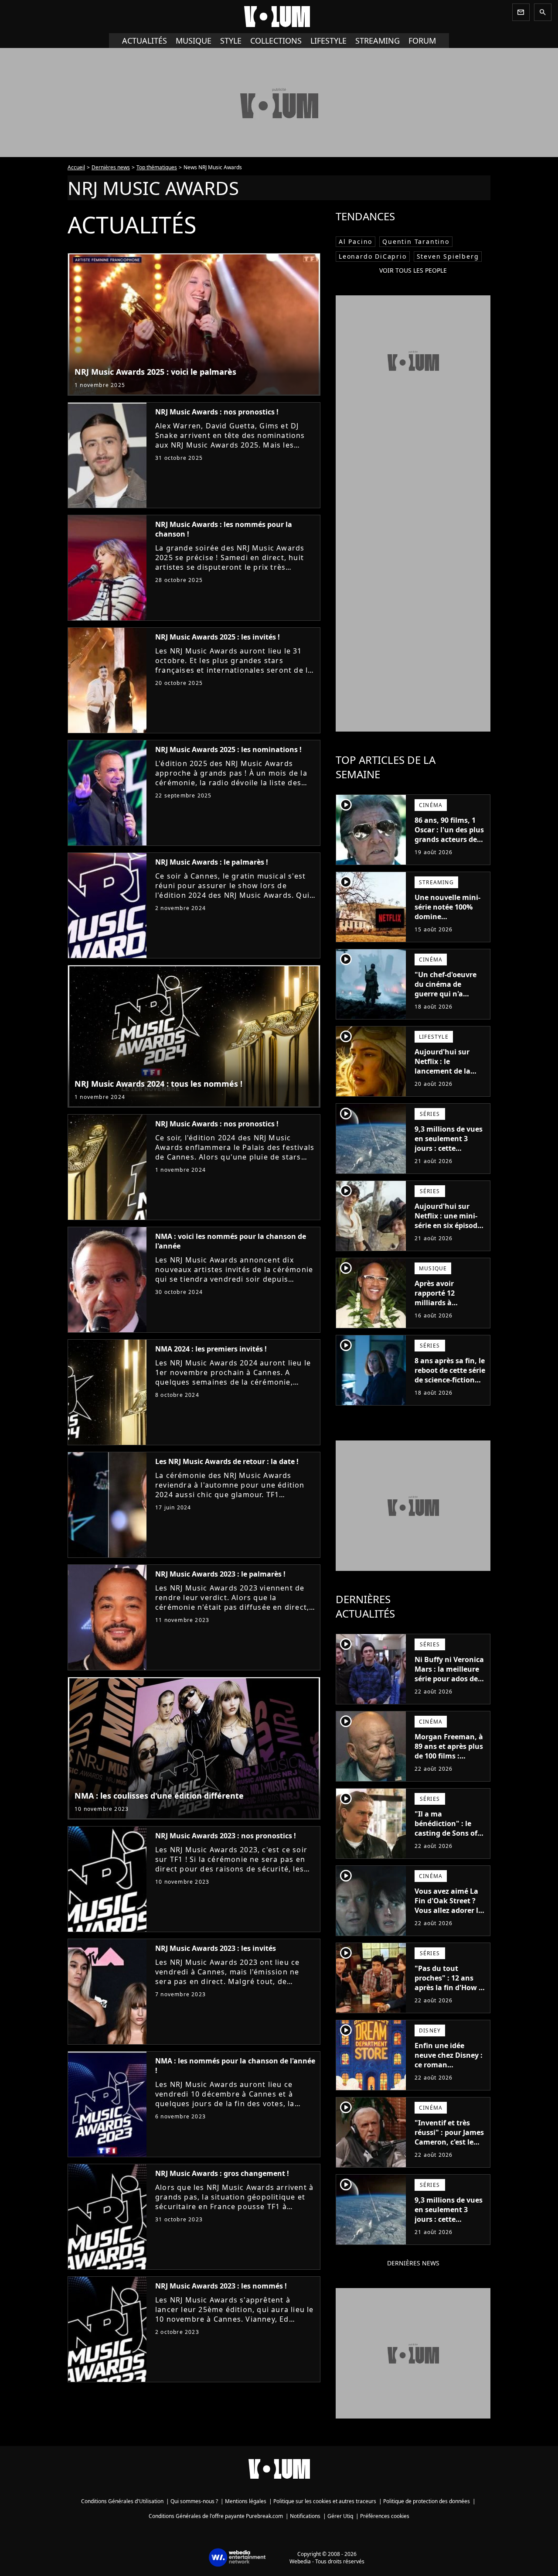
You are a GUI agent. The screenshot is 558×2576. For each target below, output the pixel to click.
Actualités (145, 41)
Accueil (76, 167)
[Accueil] (279, 17)
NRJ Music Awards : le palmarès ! (212, 862)
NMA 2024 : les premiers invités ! (211, 1349)
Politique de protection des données (427, 2501)
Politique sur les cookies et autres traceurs (325, 2501)
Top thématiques (157, 167)
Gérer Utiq (340, 2516)
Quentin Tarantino (416, 241)
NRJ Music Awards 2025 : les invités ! (218, 637)
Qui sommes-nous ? (194, 2501)
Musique (194, 41)
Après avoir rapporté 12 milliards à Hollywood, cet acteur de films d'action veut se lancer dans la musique (442, 1317)
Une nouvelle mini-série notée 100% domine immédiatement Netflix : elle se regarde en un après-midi (447, 926)
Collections (276, 41)
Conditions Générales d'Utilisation (122, 2501)
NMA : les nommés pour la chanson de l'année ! (235, 2066)
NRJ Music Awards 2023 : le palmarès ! (220, 1574)
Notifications (305, 2516)
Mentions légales (246, 2501)
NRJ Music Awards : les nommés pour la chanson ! (224, 529)
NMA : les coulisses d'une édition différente (159, 1796)
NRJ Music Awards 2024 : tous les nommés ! (158, 1084)
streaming (378, 41)
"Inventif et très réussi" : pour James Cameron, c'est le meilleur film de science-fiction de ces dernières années (449, 2152)
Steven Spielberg (448, 256)
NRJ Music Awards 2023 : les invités (216, 1948)
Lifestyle (328, 41)
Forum (422, 41)
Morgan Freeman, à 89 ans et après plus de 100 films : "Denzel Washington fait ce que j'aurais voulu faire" (449, 1765)
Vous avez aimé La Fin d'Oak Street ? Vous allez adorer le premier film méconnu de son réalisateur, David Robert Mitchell (448, 1920)
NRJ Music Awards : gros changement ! (222, 2173)
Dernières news (111, 167)
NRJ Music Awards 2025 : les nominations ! (228, 749)
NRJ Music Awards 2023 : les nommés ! (221, 2286)
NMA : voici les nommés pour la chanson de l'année (231, 1241)
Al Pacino (356, 241)
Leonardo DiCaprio (373, 256)
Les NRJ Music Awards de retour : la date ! (227, 1461)
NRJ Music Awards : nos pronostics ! (217, 412)
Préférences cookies (385, 2516)
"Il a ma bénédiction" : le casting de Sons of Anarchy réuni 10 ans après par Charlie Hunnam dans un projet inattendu (446, 1847)
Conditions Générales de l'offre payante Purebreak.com (216, 2516)
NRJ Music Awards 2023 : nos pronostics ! (226, 1836)
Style (231, 41)
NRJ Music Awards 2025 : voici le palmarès (155, 372)
